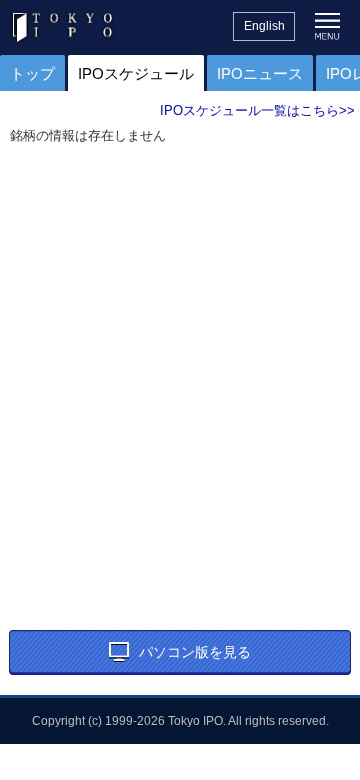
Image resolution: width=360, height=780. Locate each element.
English (264, 26)
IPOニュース (260, 73)
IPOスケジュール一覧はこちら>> (257, 110)
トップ (32, 73)
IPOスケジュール (136, 73)
